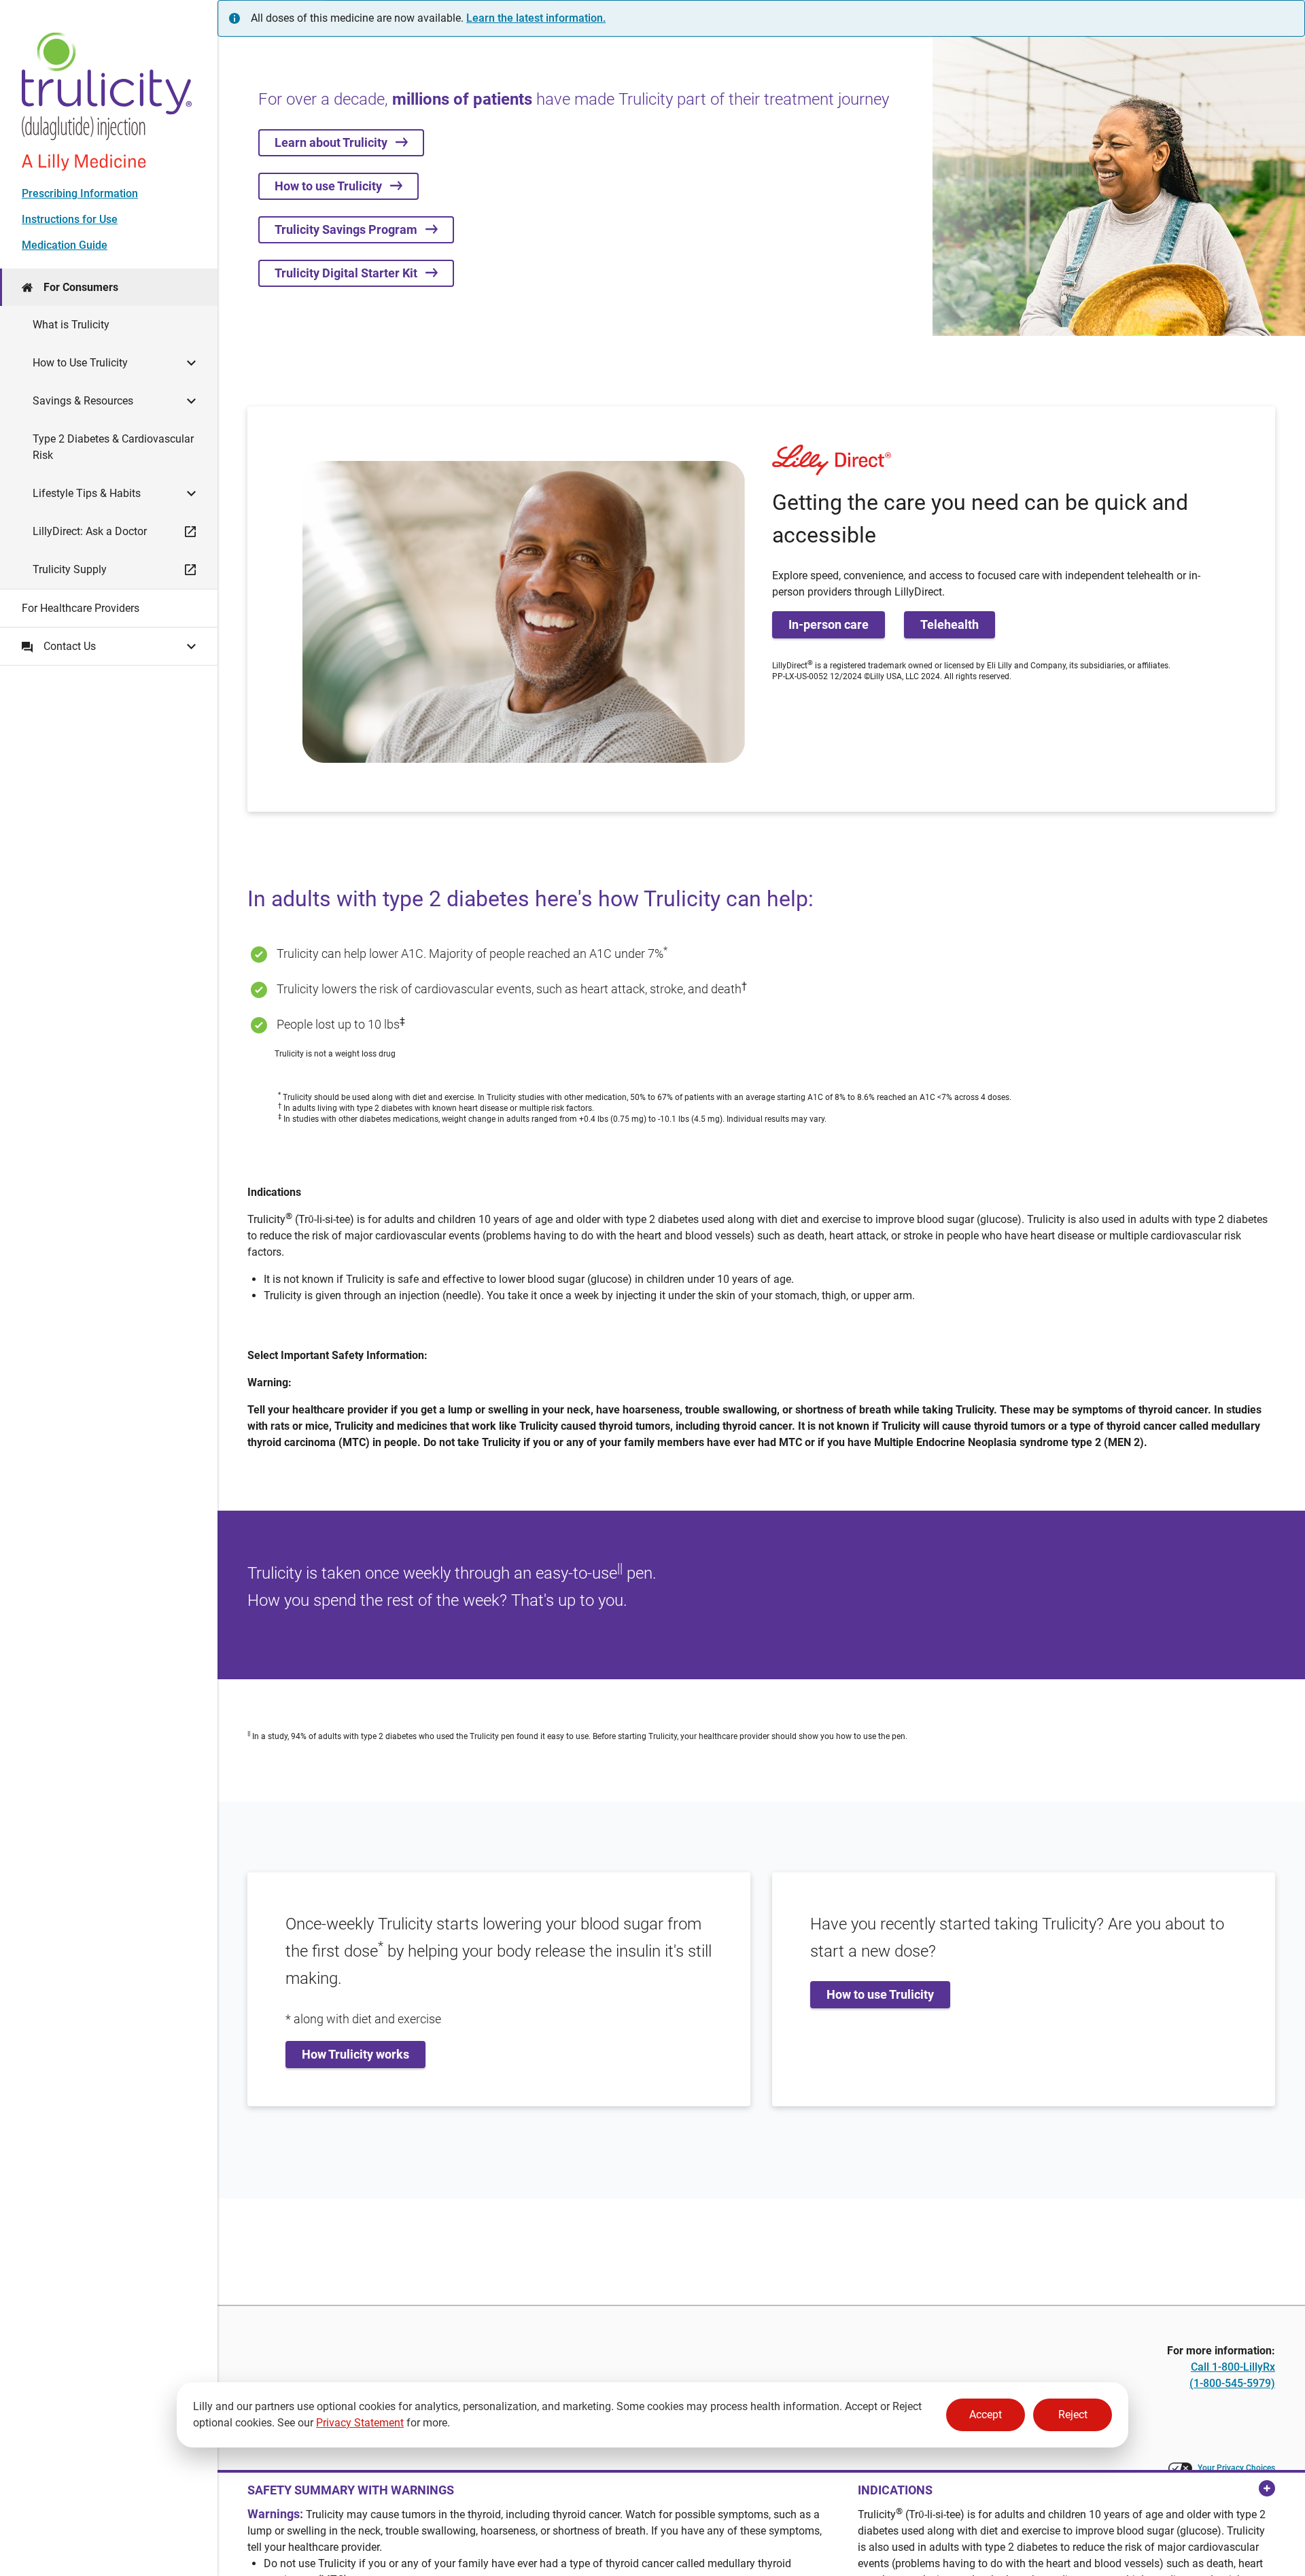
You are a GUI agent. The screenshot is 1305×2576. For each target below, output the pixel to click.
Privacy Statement (360, 2423)
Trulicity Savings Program (350, 229)
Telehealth (950, 624)
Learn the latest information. (536, 18)
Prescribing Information (80, 193)
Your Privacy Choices (1236, 2468)
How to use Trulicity (332, 186)
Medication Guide (65, 245)
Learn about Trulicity (335, 142)
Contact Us (70, 646)
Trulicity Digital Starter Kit (350, 273)
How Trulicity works (355, 2054)
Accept (986, 2415)
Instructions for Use (70, 219)
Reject (1073, 2415)
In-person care (829, 624)
